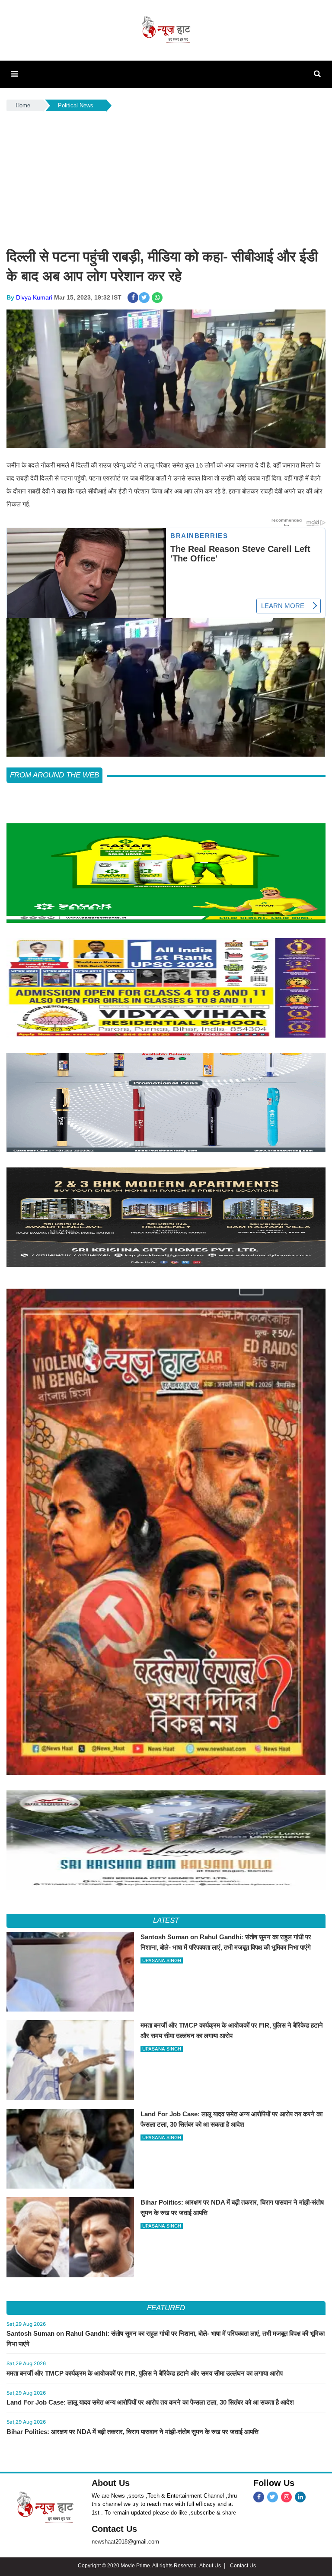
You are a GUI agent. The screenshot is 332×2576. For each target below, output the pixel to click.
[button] (14, 74)
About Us (111, 2483)
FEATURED (166, 2308)
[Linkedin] (300, 2497)
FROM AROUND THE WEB (54, 775)
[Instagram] (286, 2497)
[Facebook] (259, 2497)
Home (23, 105)
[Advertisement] (166, 178)
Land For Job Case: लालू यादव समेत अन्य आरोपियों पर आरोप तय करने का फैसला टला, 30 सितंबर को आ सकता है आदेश (150, 2402)
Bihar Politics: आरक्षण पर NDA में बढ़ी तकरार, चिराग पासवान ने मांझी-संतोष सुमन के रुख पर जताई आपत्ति (132, 2432)
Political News (76, 105)
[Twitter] (273, 2497)
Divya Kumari (34, 297)
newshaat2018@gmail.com (125, 2542)
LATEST (166, 1920)
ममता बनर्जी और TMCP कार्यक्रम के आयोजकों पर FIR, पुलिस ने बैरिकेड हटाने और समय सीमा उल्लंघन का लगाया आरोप (145, 2373)
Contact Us (114, 2529)
